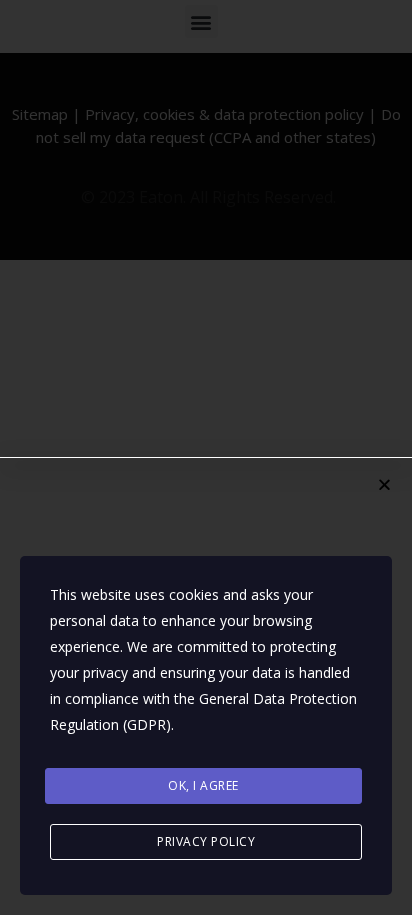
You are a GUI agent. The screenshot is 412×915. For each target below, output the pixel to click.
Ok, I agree (203, 785)
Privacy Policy (206, 841)
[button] (384, 484)
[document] (206, 457)
